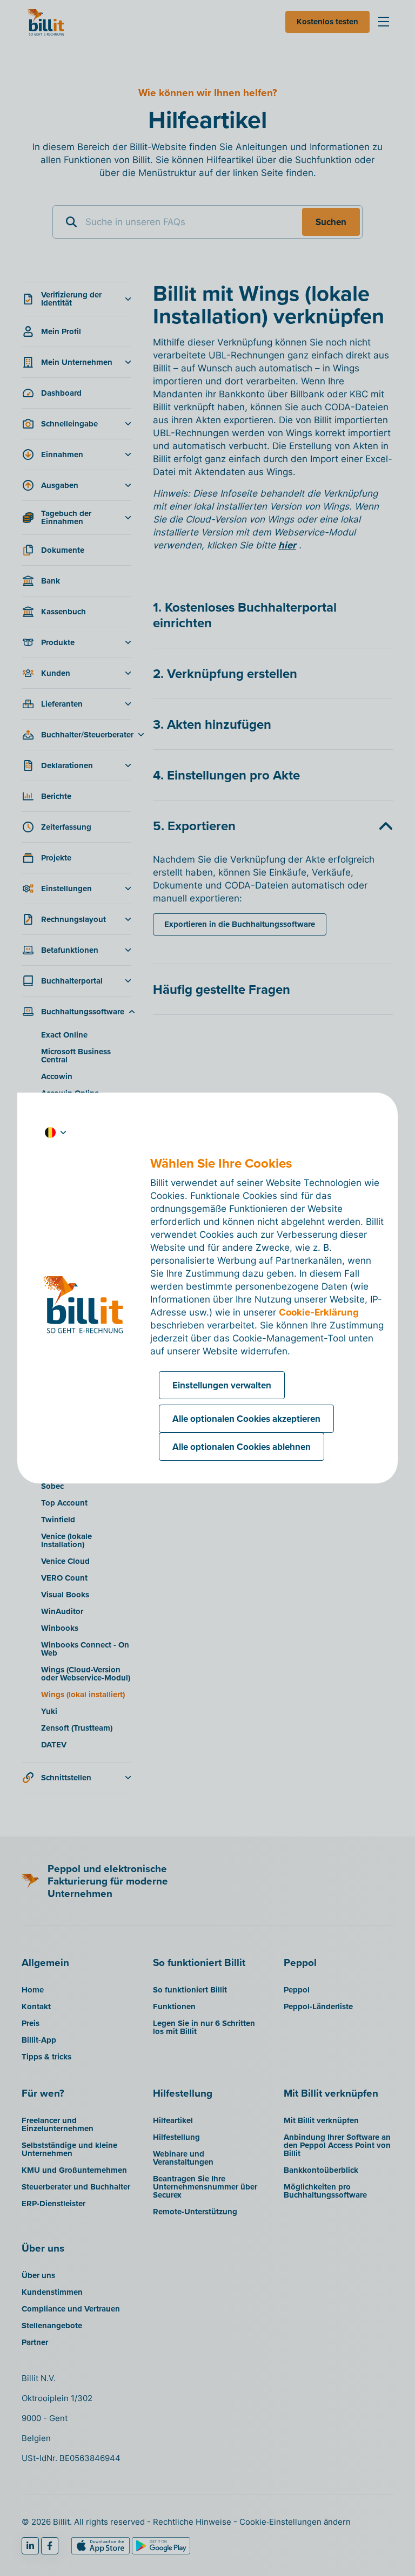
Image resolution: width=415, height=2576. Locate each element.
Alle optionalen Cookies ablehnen (242, 1447)
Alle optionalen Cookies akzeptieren (246, 1419)
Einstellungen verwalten (222, 1385)
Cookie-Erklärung (319, 1312)
